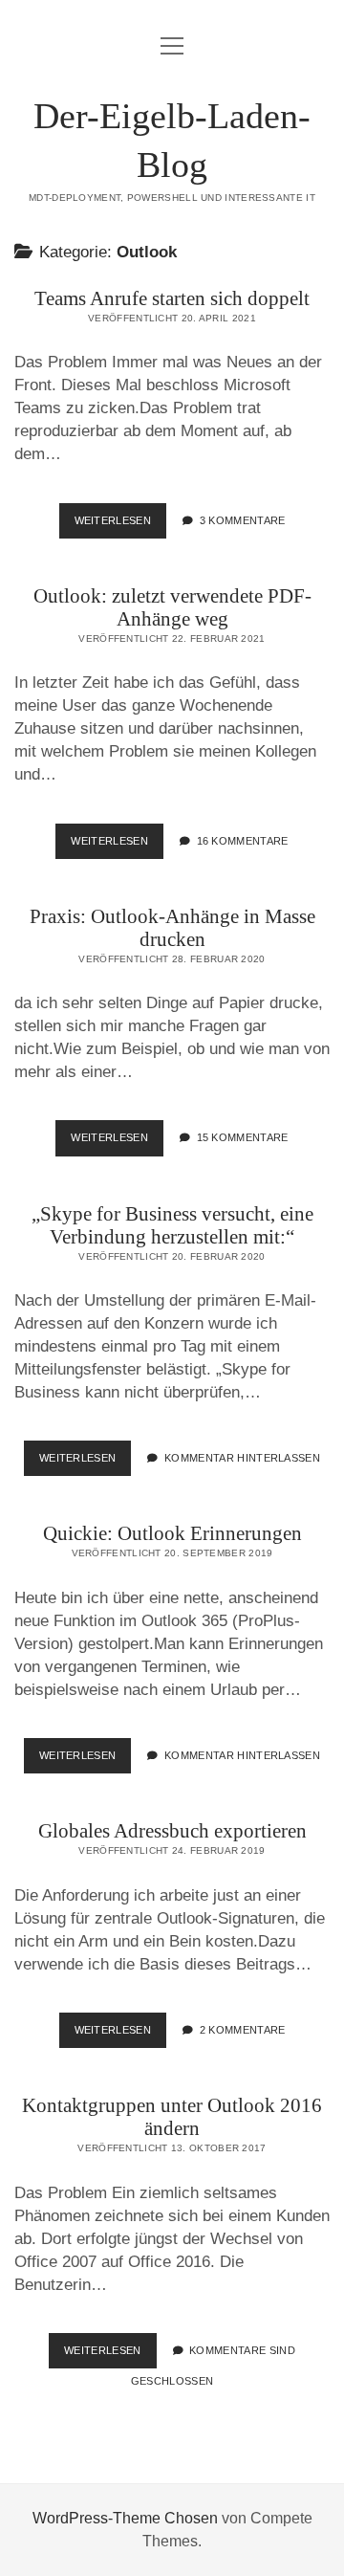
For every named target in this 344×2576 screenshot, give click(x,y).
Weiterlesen (121, 526)
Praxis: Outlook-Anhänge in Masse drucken (172, 928)
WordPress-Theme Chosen (125, 2518)
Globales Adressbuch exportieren (172, 1831)
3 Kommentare (243, 520)
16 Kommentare (243, 841)
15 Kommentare (243, 1137)
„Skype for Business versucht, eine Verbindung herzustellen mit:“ (172, 1225)
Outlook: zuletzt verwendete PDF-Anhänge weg (172, 607)
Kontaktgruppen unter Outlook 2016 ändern (172, 2117)
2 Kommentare (243, 2030)
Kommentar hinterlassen (242, 1458)
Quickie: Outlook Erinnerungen (172, 1533)
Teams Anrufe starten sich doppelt (172, 298)
